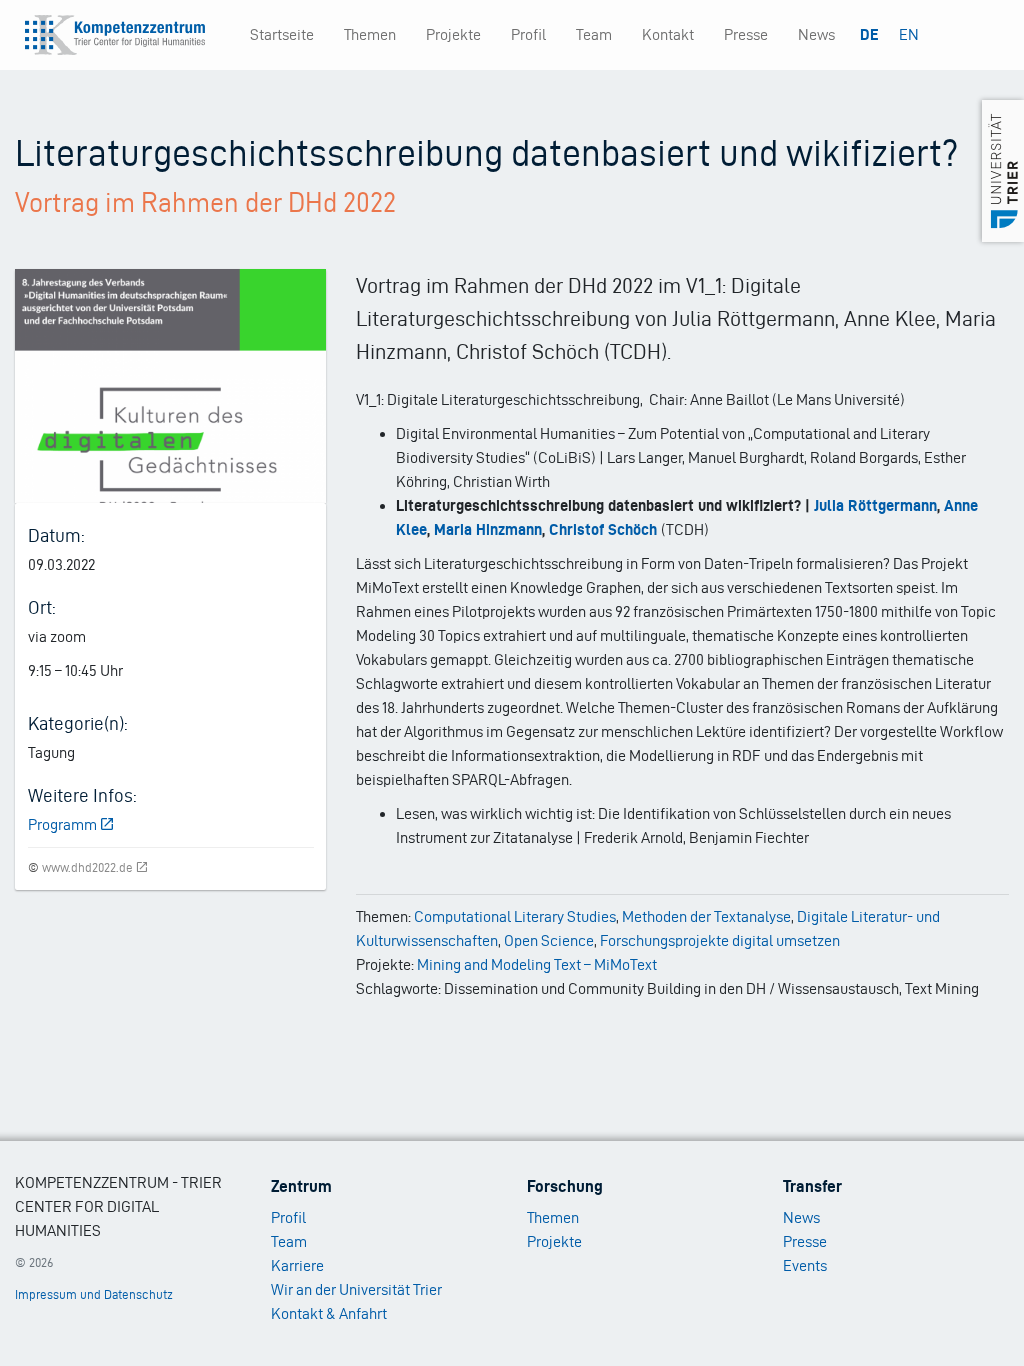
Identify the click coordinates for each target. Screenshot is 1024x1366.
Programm (62, 824)
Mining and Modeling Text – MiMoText (537, 964)
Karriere (297, 1265)
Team (594, 34)
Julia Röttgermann (875, 505)
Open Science (549, 940)
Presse (746, 34)
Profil (528, 34)
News (816, 34)
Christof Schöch (603, 529)
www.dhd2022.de (87, 867)
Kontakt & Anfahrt (329, 1313)
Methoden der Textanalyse (706, 916)
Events (805, 1265)
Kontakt (668, 34)
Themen (370, 34)
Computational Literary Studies (515, 916)
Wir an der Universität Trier (356, 1289)
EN (909, 34)
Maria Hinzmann (488, 529)
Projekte (453, 34)
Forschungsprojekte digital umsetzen (720, 940)
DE (869, 34)
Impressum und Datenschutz (94, 1294)
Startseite (282, 34)
